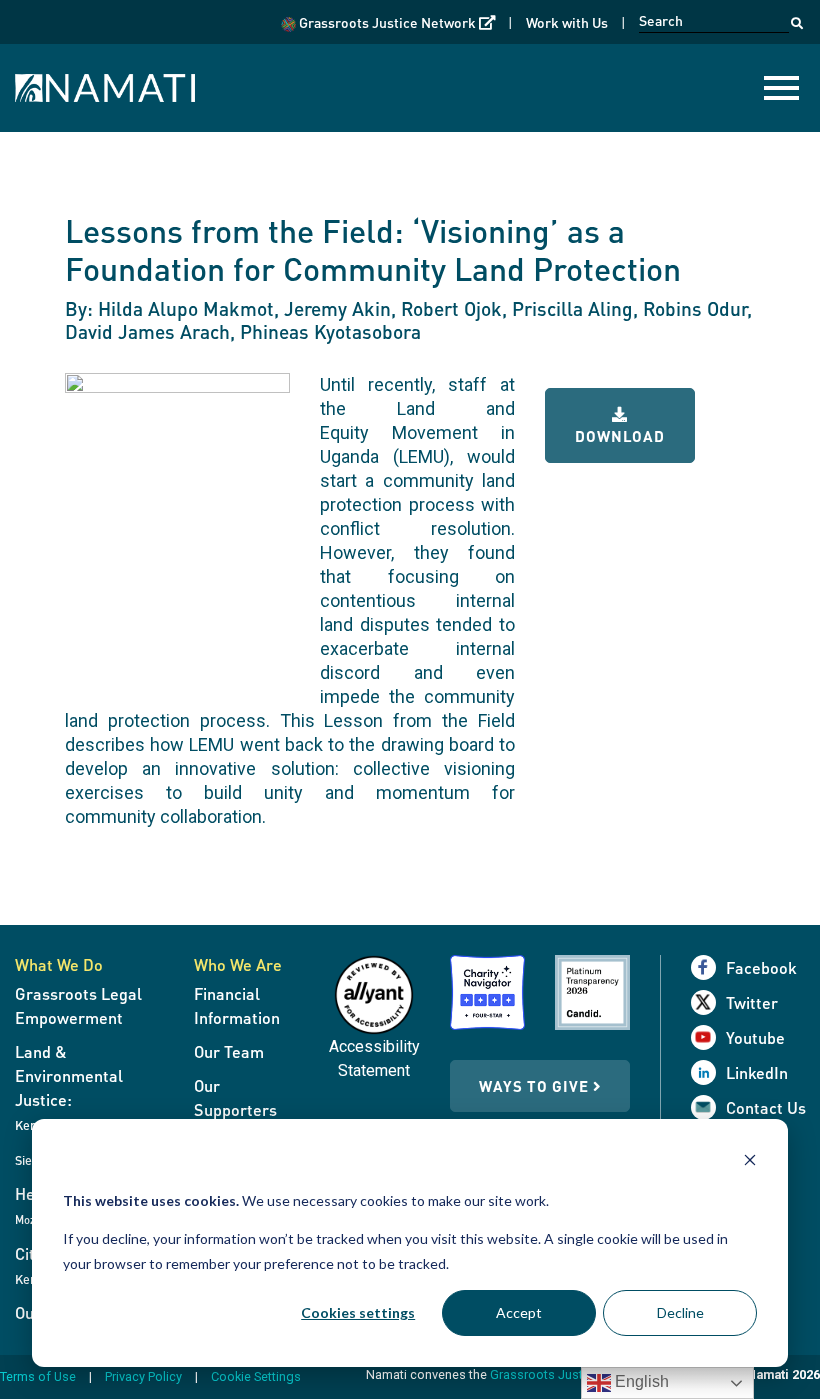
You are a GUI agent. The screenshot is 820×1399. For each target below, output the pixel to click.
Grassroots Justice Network (395, 21)
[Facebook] (708, 967)
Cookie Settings (256, 1376)
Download (620, 436)
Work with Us (567, 22)
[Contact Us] (708, 1107)
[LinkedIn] (708, 1072)
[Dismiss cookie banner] (750, 1162)
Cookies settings (358, 1312)
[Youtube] (708, 1037)
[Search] (797, 18)
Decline (680, 1312)
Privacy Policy (143, 1376)
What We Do (59, 964)
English (640, 1381)
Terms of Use (38, 1376)
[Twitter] (708, 1002)
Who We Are (238, 964)
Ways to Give (536, 1086)
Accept (519, 1312)
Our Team (229, 1051)
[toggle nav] (781, 88)
